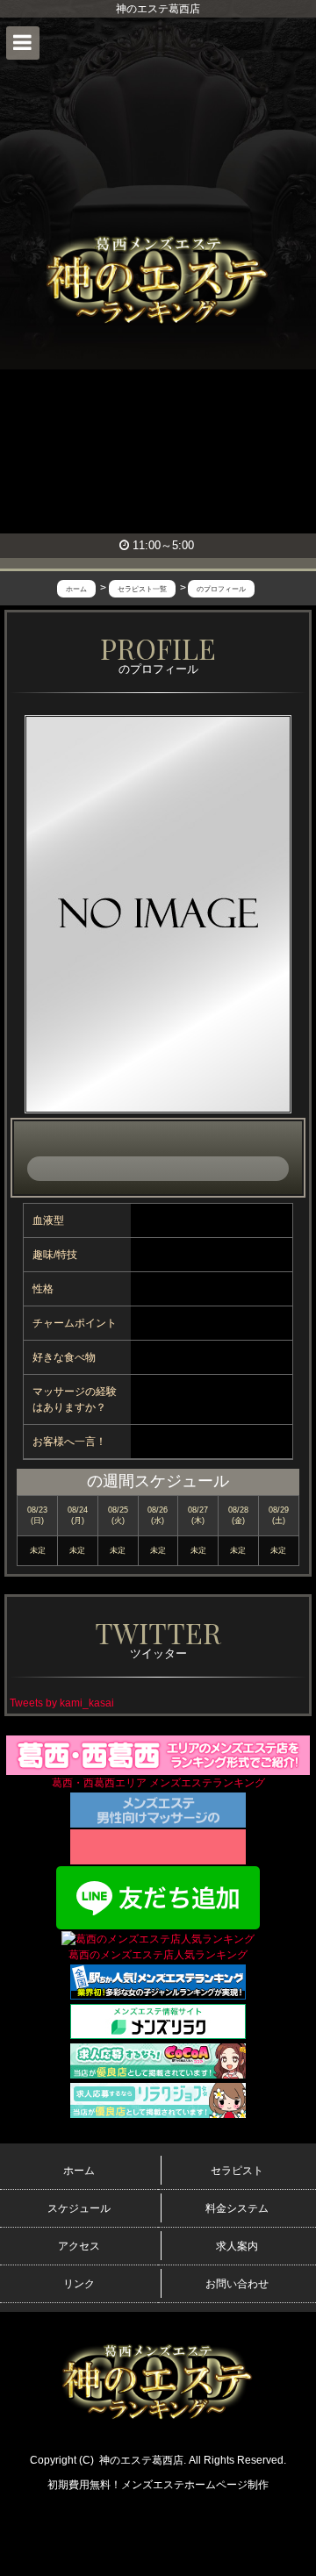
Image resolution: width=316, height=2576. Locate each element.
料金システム (237, 2208)
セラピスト (237, 2171)
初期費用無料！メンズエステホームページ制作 (158, 2485)
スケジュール (79, 2208)
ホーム (79, 2171)
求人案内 (237, 2246)
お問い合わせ (237, 2284)
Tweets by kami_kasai (62, 1703)
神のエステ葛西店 (141, 2460)
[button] (23, 43)
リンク (79, 2284)
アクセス (79, 2246)
